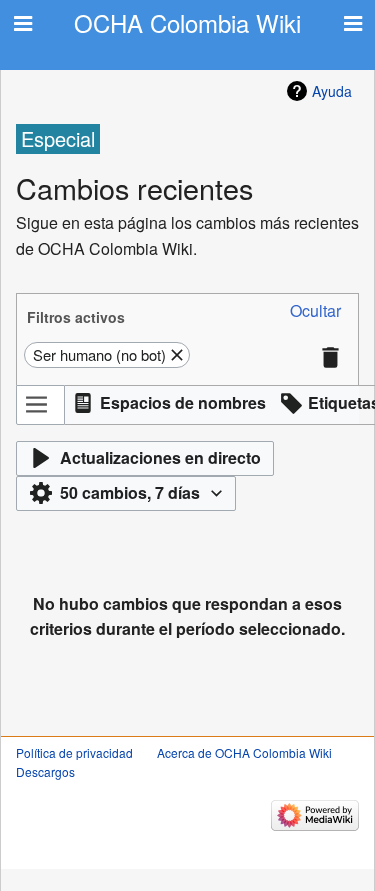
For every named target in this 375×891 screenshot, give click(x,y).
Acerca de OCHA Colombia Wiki (244, 752)
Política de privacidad (74, 752)
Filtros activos (76, 317)
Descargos (45, 771)
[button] (315, 311)
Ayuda (332, 91)
